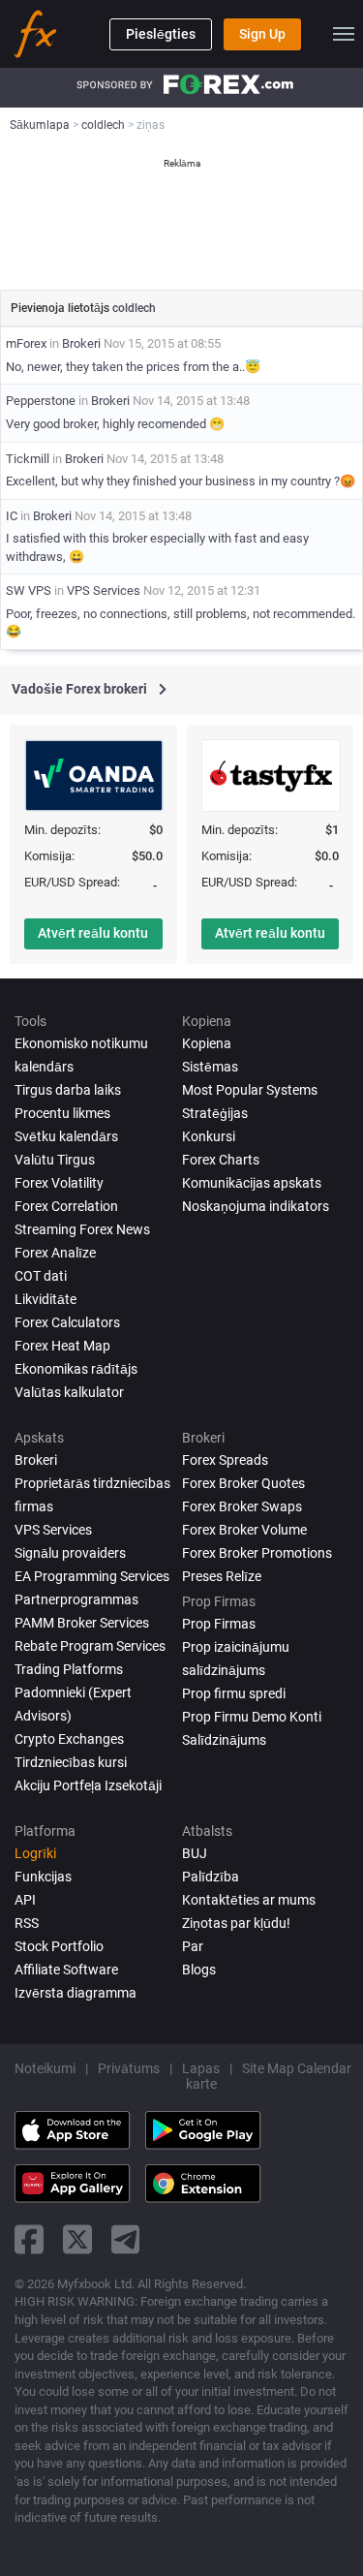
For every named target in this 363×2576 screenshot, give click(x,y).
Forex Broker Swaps (242, 1506)
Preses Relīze (222, 1576)
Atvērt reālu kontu (93, 933)
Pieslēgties (161, 34)
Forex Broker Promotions (257, 1553)
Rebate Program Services (90, 1646)
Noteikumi (45, 2068)
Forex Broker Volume (244, 1530)
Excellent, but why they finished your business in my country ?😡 (181, 481)
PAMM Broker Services (82, 1623)
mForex (26, 343)
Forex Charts (221, 1160)
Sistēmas (210, 1067)
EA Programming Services (92, 1576)
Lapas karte (201, 2076)
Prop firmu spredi (234, 1693)
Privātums (129, 2068)
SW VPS (29, 590)
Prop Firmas (219, 1624)
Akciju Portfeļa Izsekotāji (88, 1785)
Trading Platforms (69, 1669)
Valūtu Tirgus (55, 1160)
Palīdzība (211, 1877)
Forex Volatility (59, 1183)
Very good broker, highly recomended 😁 (115, 424)
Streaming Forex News (82, 1229)
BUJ (195, 1853)
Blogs (199, 1970)
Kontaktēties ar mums (249, 1900)
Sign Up (262, 34)
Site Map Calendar (297, 2068)
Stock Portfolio (59, 1946)
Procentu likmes (62, 1113)
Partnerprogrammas (76, 1599)
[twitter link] (77, 2239)
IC (12, 516)
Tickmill (28, 459)
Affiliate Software (66, 1970)
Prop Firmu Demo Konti (252, 1717)
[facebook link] (29, 2239)
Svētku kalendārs (66, 1136)
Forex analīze (55, 1253)
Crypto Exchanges (69, 1739)
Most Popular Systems (250, 1090)
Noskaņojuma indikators (256, 1206)
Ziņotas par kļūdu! (236, 1923)
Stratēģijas (215, 1113)
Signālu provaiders (70, 1553)
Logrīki (35, 1853)
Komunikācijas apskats (252, 1183)
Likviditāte (45, 1299)
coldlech (134, 308)
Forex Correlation (66, 1206)
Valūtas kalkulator (69, 1392)
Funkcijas (43, 1877)
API (25, 1900)
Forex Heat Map (62, 1346)
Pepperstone (41, 401)
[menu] (344, 34)
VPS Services (104, 590)
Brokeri (81, 343)
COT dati (41, 1276)
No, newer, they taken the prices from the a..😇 (133, 367)
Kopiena (207, 1043)
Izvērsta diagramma (76, 1993)
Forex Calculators (67, 1322)
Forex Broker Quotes (243, 1483)
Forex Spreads (225, 1460)
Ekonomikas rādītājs (76, 1369)
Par (193, 1946)
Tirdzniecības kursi (71, 1762)
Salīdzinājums (224, 1740)
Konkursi (209, 1136)
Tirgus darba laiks (68, 1090)
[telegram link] (126, 2239)
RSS (27, 1923)
